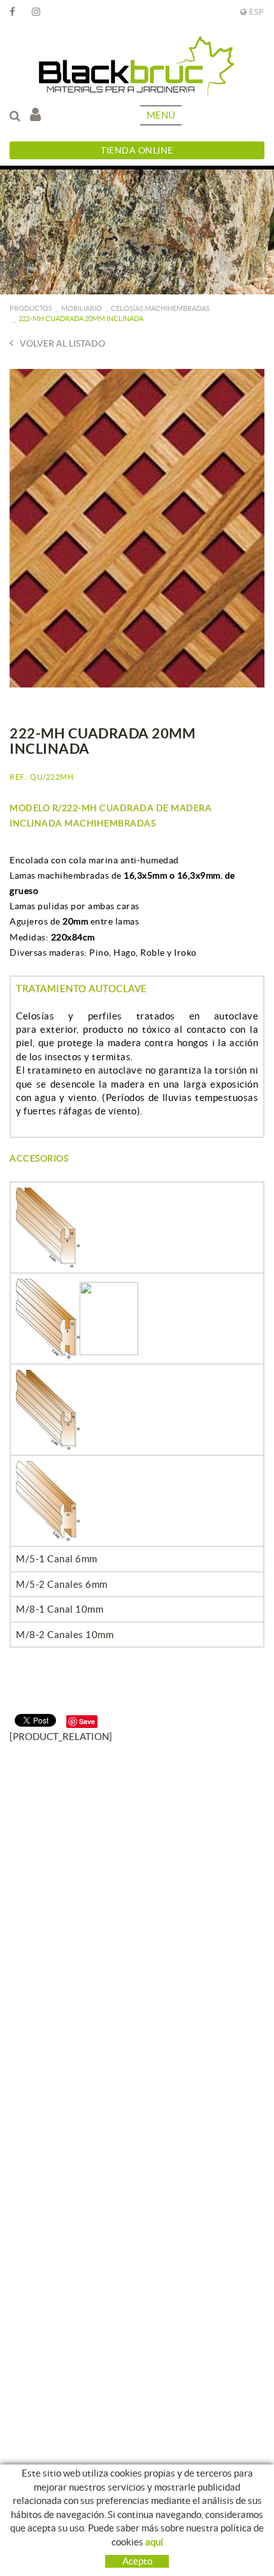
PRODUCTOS (31, 308)
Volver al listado (62, 343)
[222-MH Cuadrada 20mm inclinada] (137, 528)
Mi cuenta (39, 115)
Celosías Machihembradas (160, 308)
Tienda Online (137, 150)
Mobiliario (82, 308)
